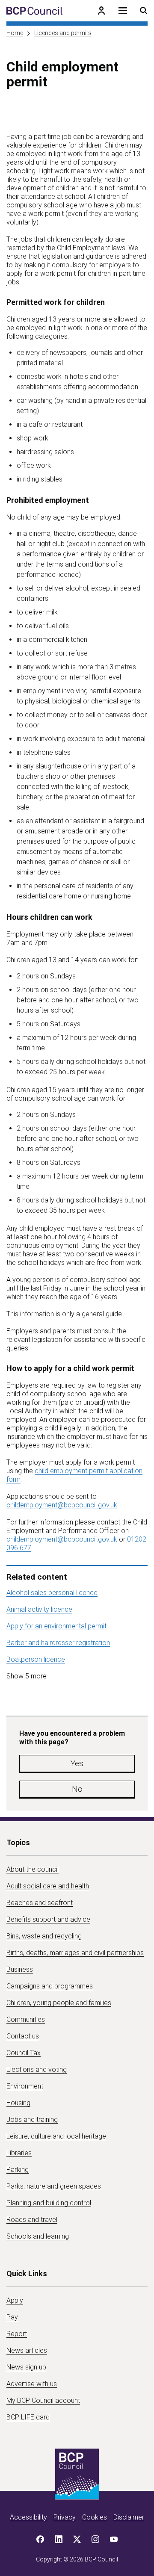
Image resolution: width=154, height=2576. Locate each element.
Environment (25, 2086)
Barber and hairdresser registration (58, 1643)
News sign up (26, 2367)
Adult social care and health (48, 1886)
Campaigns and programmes (50, 1986)
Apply (15, 2300)
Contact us (23, 2036)
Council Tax (24, 2053)
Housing (18, 2103)
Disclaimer (129, 2517)
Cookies (95, 2517)
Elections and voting (37, 2069)
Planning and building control (49, 2203)
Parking (18, 2170)
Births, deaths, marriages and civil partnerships (75, 1953)
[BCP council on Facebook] (40, 2539)
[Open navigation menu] (123, 11)
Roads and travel (32, 2220)
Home (15, 33)
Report (17, 2334)
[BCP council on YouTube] (114, 2539)
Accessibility (28, 2517)
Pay (12, 2317)
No (77, 1789)
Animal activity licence (39, 1609)
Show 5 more (27, 1676)
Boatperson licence (36, 1659)
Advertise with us (32, 2384)
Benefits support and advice (48, 1919)
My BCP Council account (43, 2400)
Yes (77, 1763)
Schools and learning (38, 2236)
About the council (33, 1869)
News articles (27, 2350)
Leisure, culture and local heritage (56, 2136)
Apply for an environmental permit (56, 1626)
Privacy (65, 2517)
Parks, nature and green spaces (54, 2186)
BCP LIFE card (28, 2417)
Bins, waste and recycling (44, 1936)
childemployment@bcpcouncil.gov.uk (62, 1505)
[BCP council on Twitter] (77, 2539)
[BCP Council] (34, 11)
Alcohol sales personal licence (52, 1593)
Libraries (19, 2153)
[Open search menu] (144, 11)
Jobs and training (32, 2120)
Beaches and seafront (40, 1903)
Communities (26, 2019)
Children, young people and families (59, 2003)
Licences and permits (63, 33)
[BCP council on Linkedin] (59, 2539)
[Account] (101, 11)
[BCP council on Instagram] (95, 2539)
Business (20, 1969)
